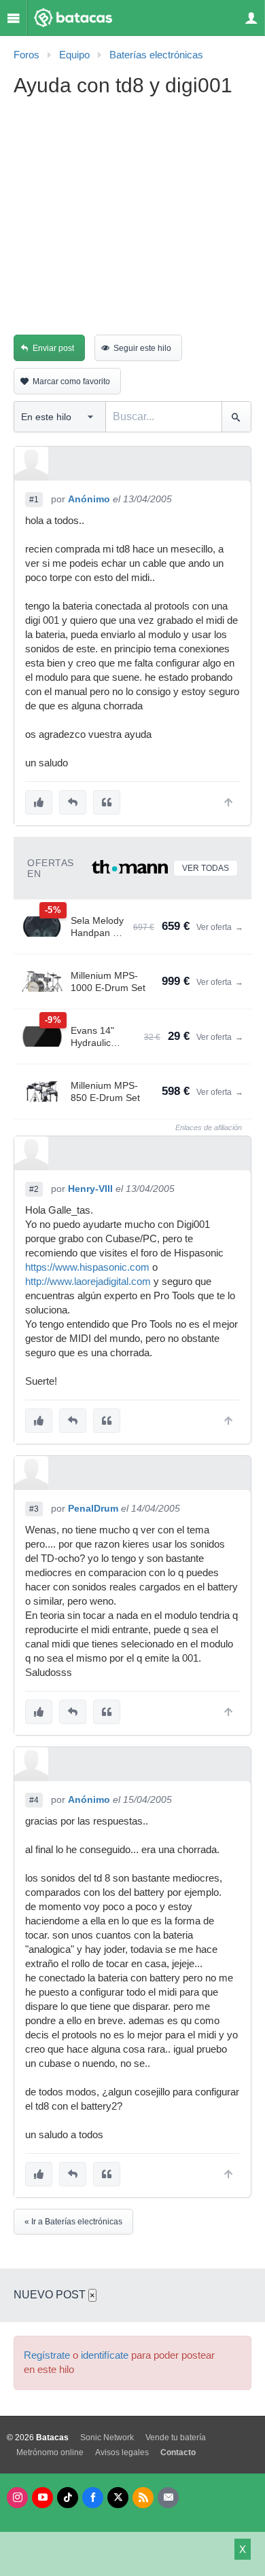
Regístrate (47, 2355)
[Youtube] (42, 2498)
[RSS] (143, 2498)
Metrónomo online (50, 2452)
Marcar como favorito (71, 381)
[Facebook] (93, 2498)
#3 (34, 1509)
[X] (118, 2498)
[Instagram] (17, 2498)
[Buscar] (236, 417)
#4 (34, 1800)
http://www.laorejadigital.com (88, 1282)
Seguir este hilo (142, 348)
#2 (34, 1189)
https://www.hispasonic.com (87, 1267)
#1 (34, 500)
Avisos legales (122, 2452)
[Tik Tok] (68, 2498)
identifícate (105, 2355)
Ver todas (206, 868)
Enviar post (53, 348)
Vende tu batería (176, 2438)
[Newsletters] (168, 2498)
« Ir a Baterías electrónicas (73, 2222)
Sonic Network (107, 2438)
